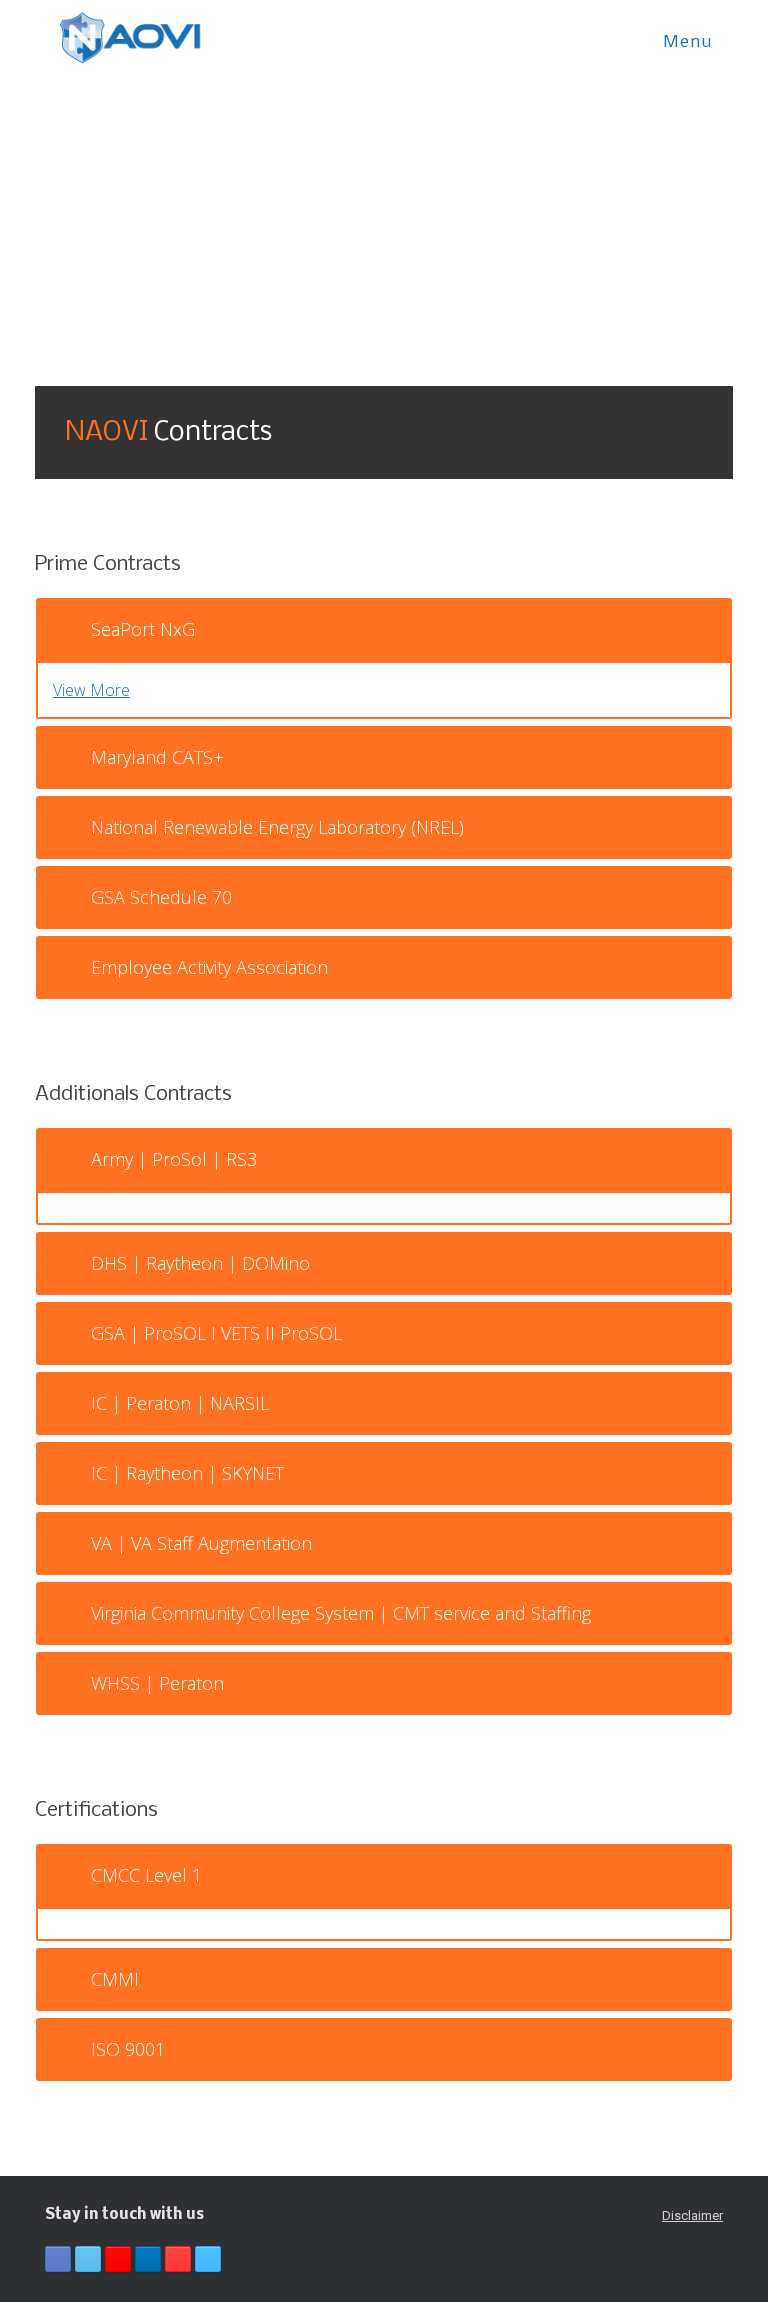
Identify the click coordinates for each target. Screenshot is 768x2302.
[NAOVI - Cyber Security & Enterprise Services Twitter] (88, 2259)
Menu (688, 42)
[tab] (384, 629)
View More (91, 690)
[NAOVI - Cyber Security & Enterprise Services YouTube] (178, 2259)
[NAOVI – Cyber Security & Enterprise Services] (130, 38)
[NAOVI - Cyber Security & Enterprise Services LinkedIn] (148, 2259)
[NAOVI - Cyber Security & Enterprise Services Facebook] (58, 2259)
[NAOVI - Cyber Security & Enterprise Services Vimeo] (208, 2259)
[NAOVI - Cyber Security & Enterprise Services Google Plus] (118, 2259)
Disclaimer (692, 2215)
